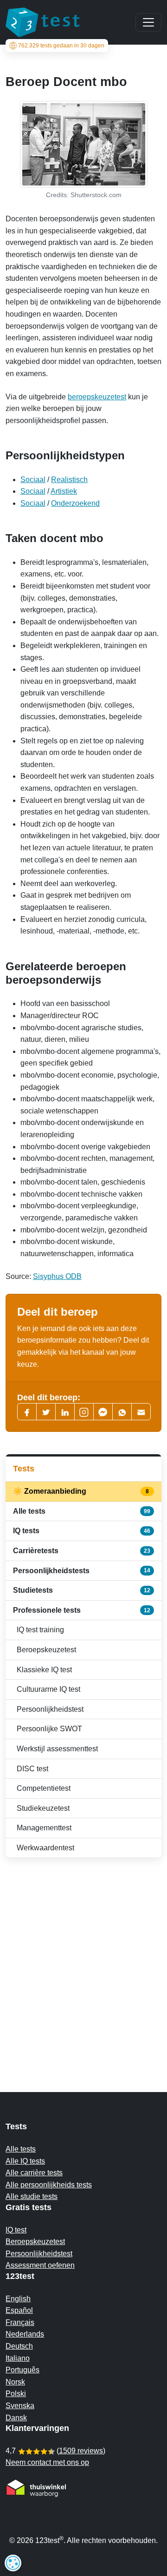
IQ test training (40, 1630)
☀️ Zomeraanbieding (82, 1491)
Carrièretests (82, 1551)
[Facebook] (27, 1412)
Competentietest (44, 1788)
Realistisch (69, 480)
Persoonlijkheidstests (82, 1571)
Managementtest (44, 1828)
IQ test (16, 2230)
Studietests (82, 1590)
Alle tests (82, 1511)
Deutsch (19, 2346)
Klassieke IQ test (44, 1670)
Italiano (18, 2358)
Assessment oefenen (40, 2265)
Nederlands (25, 2334)
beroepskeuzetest (97, 397)
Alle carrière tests (34, 2173)
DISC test (32, 1769)
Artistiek (64, 491)
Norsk (15, 2382)
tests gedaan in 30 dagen (61, 46)
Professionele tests (82, 1610)
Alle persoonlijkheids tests (49, 2185)
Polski (16, 2394)
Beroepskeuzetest (46, 1650)
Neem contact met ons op (47, 2462)
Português (22, 2370)
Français (20, 2322)
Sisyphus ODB (57, 1276)
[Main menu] (148, 22)
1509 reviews (81, 2451)
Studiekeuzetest (43, 1808)
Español (19, 2310)
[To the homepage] (43, 22)
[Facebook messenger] (103, 1412)
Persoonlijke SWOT (49, 1729)
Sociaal (33, 480)
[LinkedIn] (65, 1412)
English (18, 2299)
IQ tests (82, 1531)
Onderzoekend (75, 503)
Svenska (20, 2406)
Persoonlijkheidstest (50, 1709)
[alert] (13, 2563)
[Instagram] (84, 1412)
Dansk (16, 2418)
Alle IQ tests (25, 2161)
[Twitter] (46, 1412)
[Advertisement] (83, 1956)
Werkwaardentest (45, 1848)
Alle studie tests (32, 2196)
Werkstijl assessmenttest (57, 1749)
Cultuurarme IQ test (48, 1689)
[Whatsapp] (122, 1412)
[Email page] (141, 1412)
